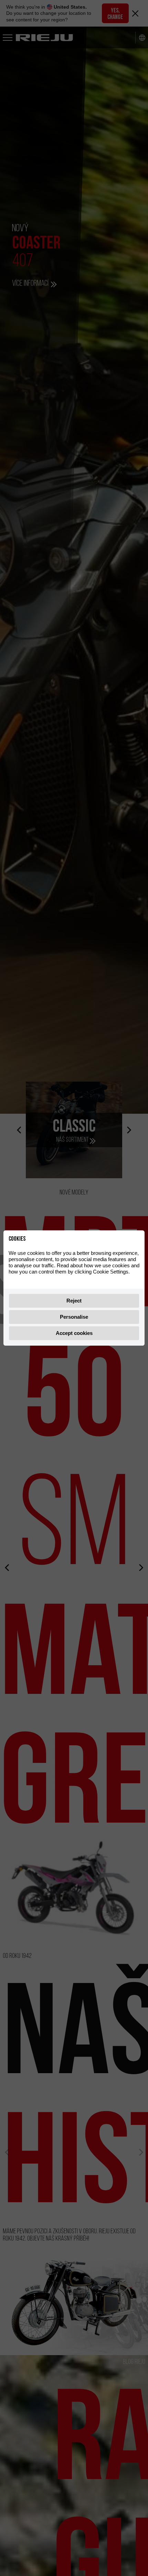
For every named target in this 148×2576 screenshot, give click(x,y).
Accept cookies (74, 1333)
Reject (74, 1301)
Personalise (74, 1317)
